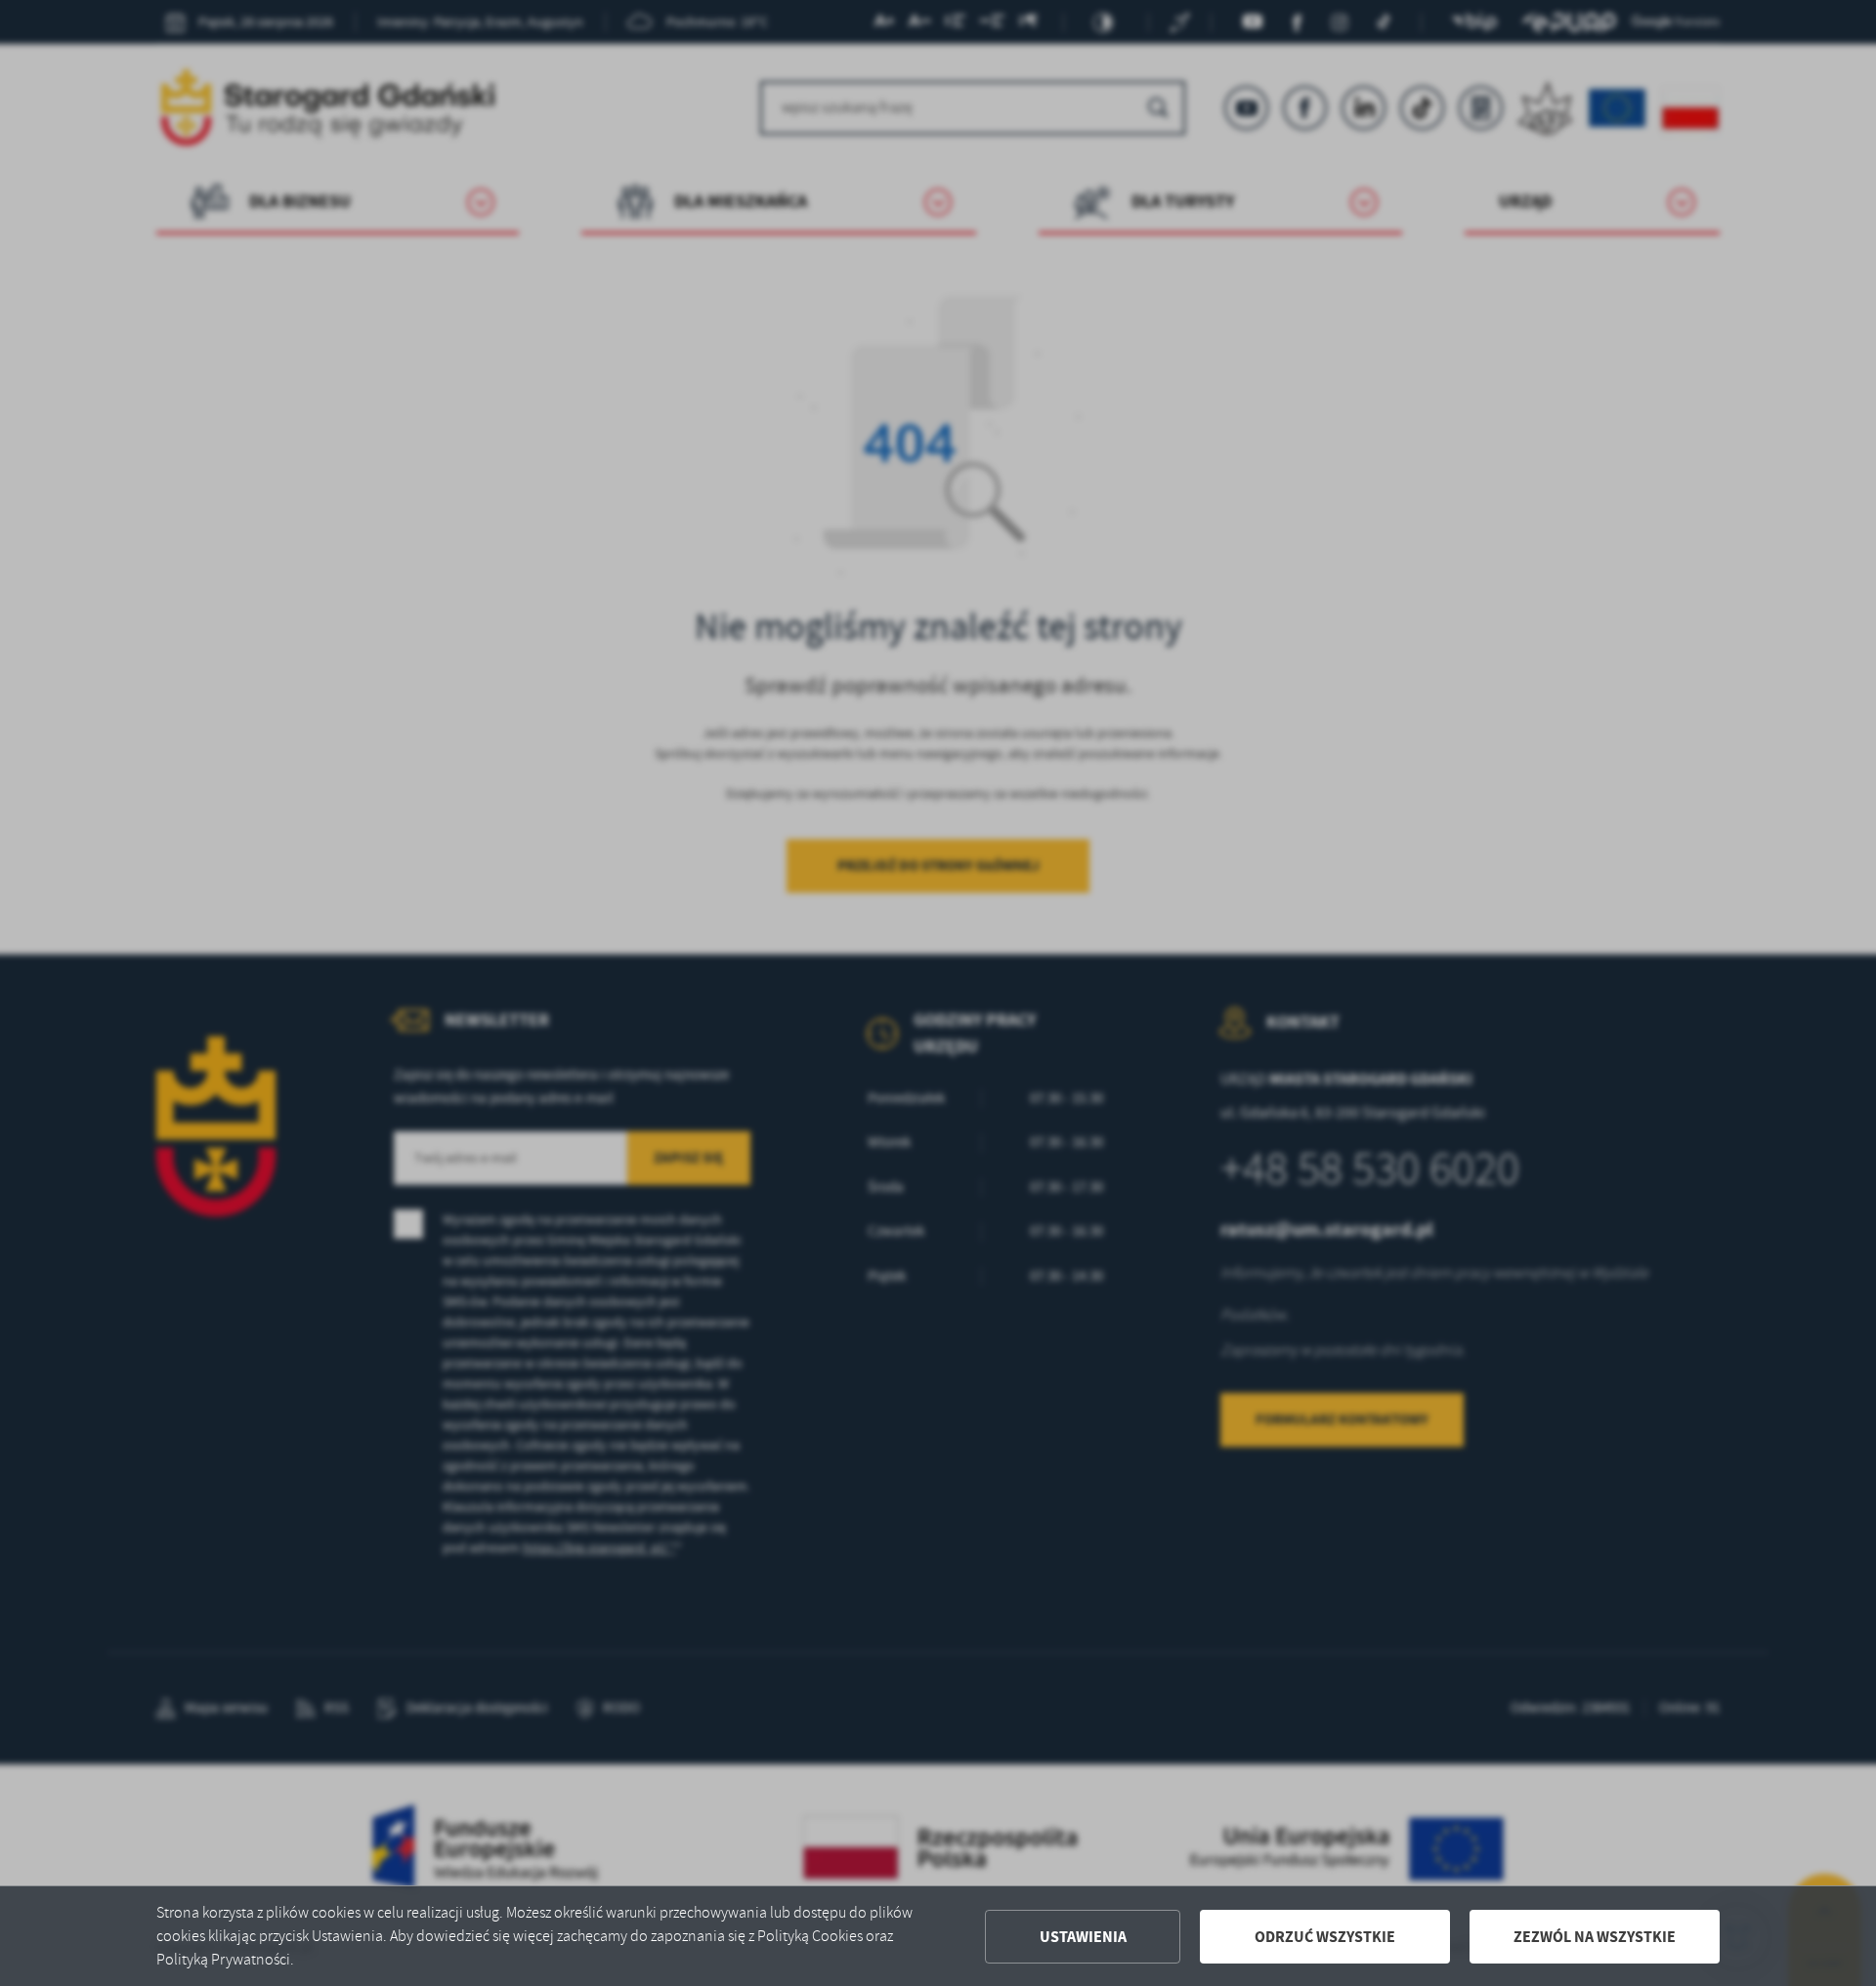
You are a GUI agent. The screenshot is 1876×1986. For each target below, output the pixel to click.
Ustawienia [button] (1083, 1937)
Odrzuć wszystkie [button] (1325, 1937)
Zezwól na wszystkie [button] (1595, 1937)
